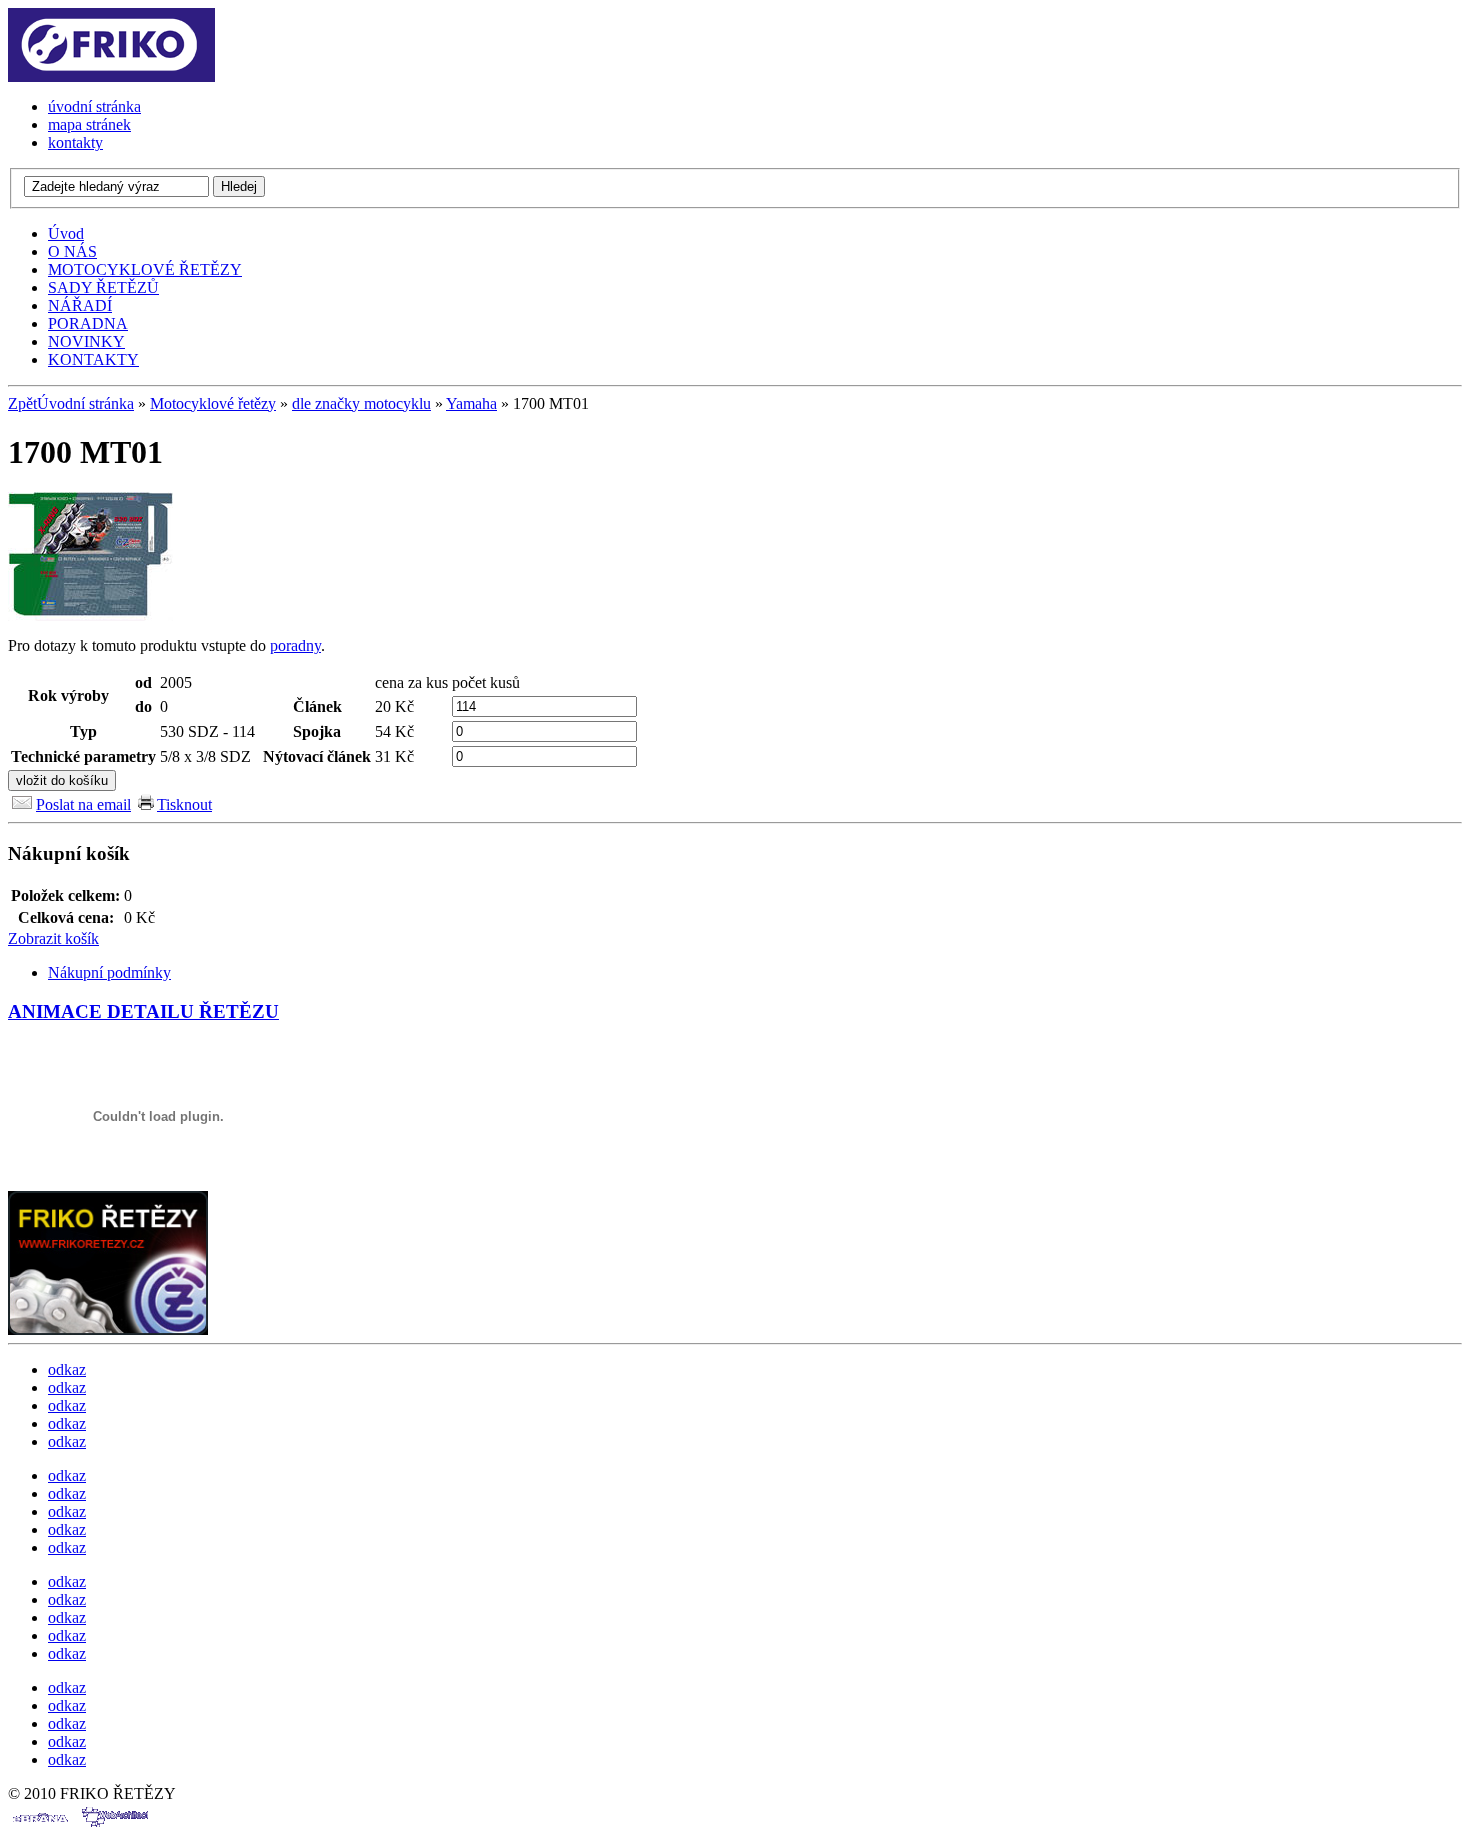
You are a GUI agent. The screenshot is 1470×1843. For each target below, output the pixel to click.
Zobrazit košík (53, 938)
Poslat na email (83, 804)
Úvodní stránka (85, 403)
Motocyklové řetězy (213, 403)
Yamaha (471, 403)
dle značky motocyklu (361, 403)
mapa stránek (89, 124)
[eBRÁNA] (39, 1825)
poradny (295, 645)
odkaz (67, 1369)
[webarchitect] (114, 1825)
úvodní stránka (94, 106)
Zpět (22, 403)
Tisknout (184, 804)
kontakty (75, 142)
